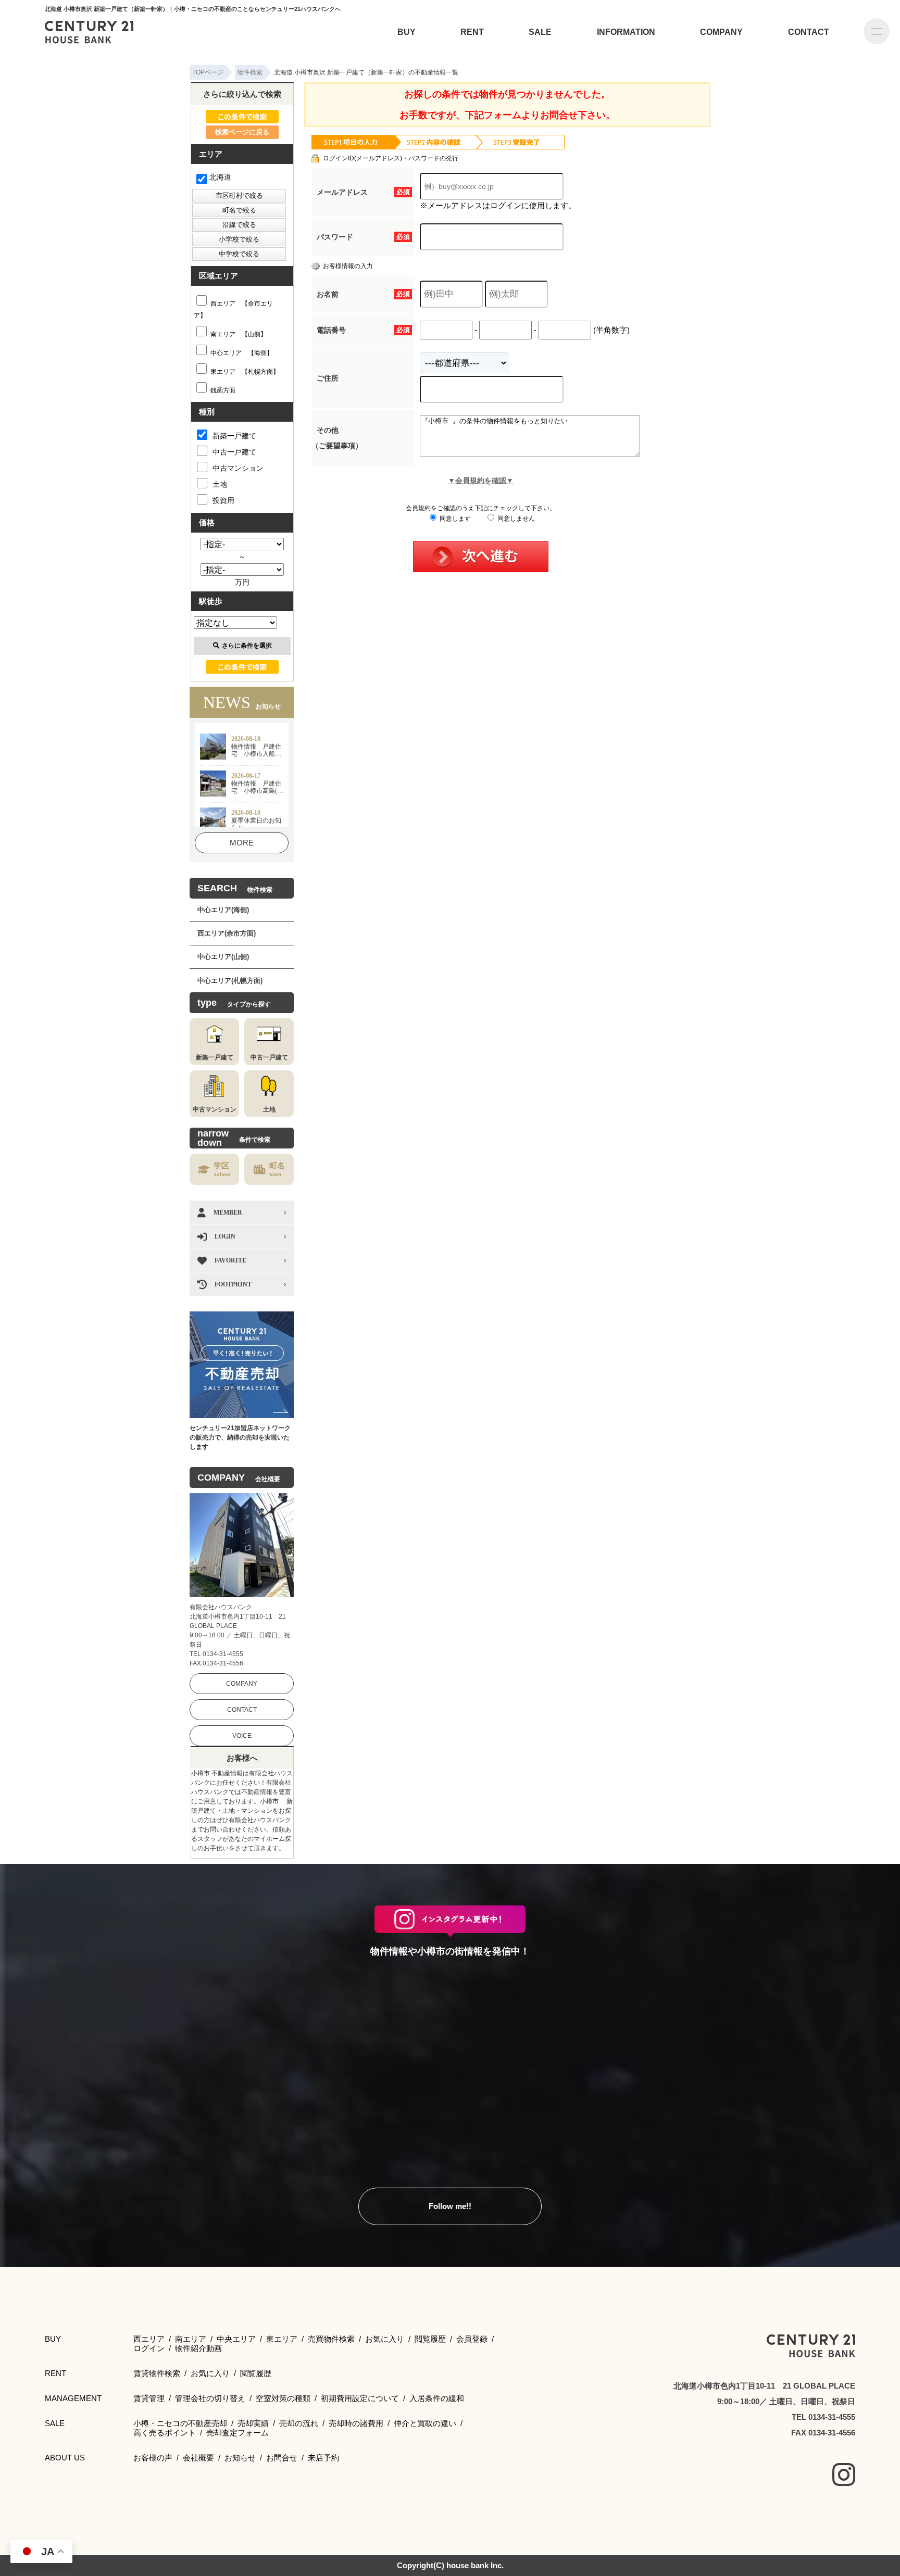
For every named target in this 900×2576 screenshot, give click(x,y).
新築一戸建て (234, 436)
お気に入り (385, 2339)
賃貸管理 (149, 2398)
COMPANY (721, 32)
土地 (220, 484)
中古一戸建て (234, 452)
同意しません (515, 519)
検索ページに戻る (242, 132)
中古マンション (238, 468)
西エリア (149, 2339)
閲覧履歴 (430, 2339)
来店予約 (323, 2458)
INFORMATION (626, 32)
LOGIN (225, 1236)
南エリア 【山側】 (239, 334)
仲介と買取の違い (425, 2423)
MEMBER (228, 1213)
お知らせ (240, 2458)
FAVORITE (230, 1260)
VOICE (242, 1736)
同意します (454, 519)
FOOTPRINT (233, 1284)
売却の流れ (299, 2423)
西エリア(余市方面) (227, 933)
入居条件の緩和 (437, 2398)
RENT (472, 32)
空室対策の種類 (283, 2398)
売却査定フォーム (238, 2433)
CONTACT (809, 32)
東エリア (282, 2339)
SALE (540, 32)
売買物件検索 (331, 2339)
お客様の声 (153, 2458)
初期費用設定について (360, 2398)
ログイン (149, 2348)
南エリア (191, 2339)
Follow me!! (450, 2206)
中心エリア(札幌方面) (230, 981)
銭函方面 (223, 390)
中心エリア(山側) (223, 957)
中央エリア (236, 2339)
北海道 (220, 177)
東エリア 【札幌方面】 (245, 372)
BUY (407, 32)
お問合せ (282, 2458)
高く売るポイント (165, 2433)
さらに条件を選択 (247, 646)
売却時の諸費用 (356, 2423)
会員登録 (472, 2339)
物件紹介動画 (198, 2348)
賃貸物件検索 (157, 2373)
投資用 (223, 500)
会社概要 (198, 2458)
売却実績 (253, 2423)
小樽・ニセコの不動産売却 (180, 2423)
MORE (242, 843)
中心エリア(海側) (223, 910)
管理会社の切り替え (210, 2398)
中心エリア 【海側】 (242, 353)
